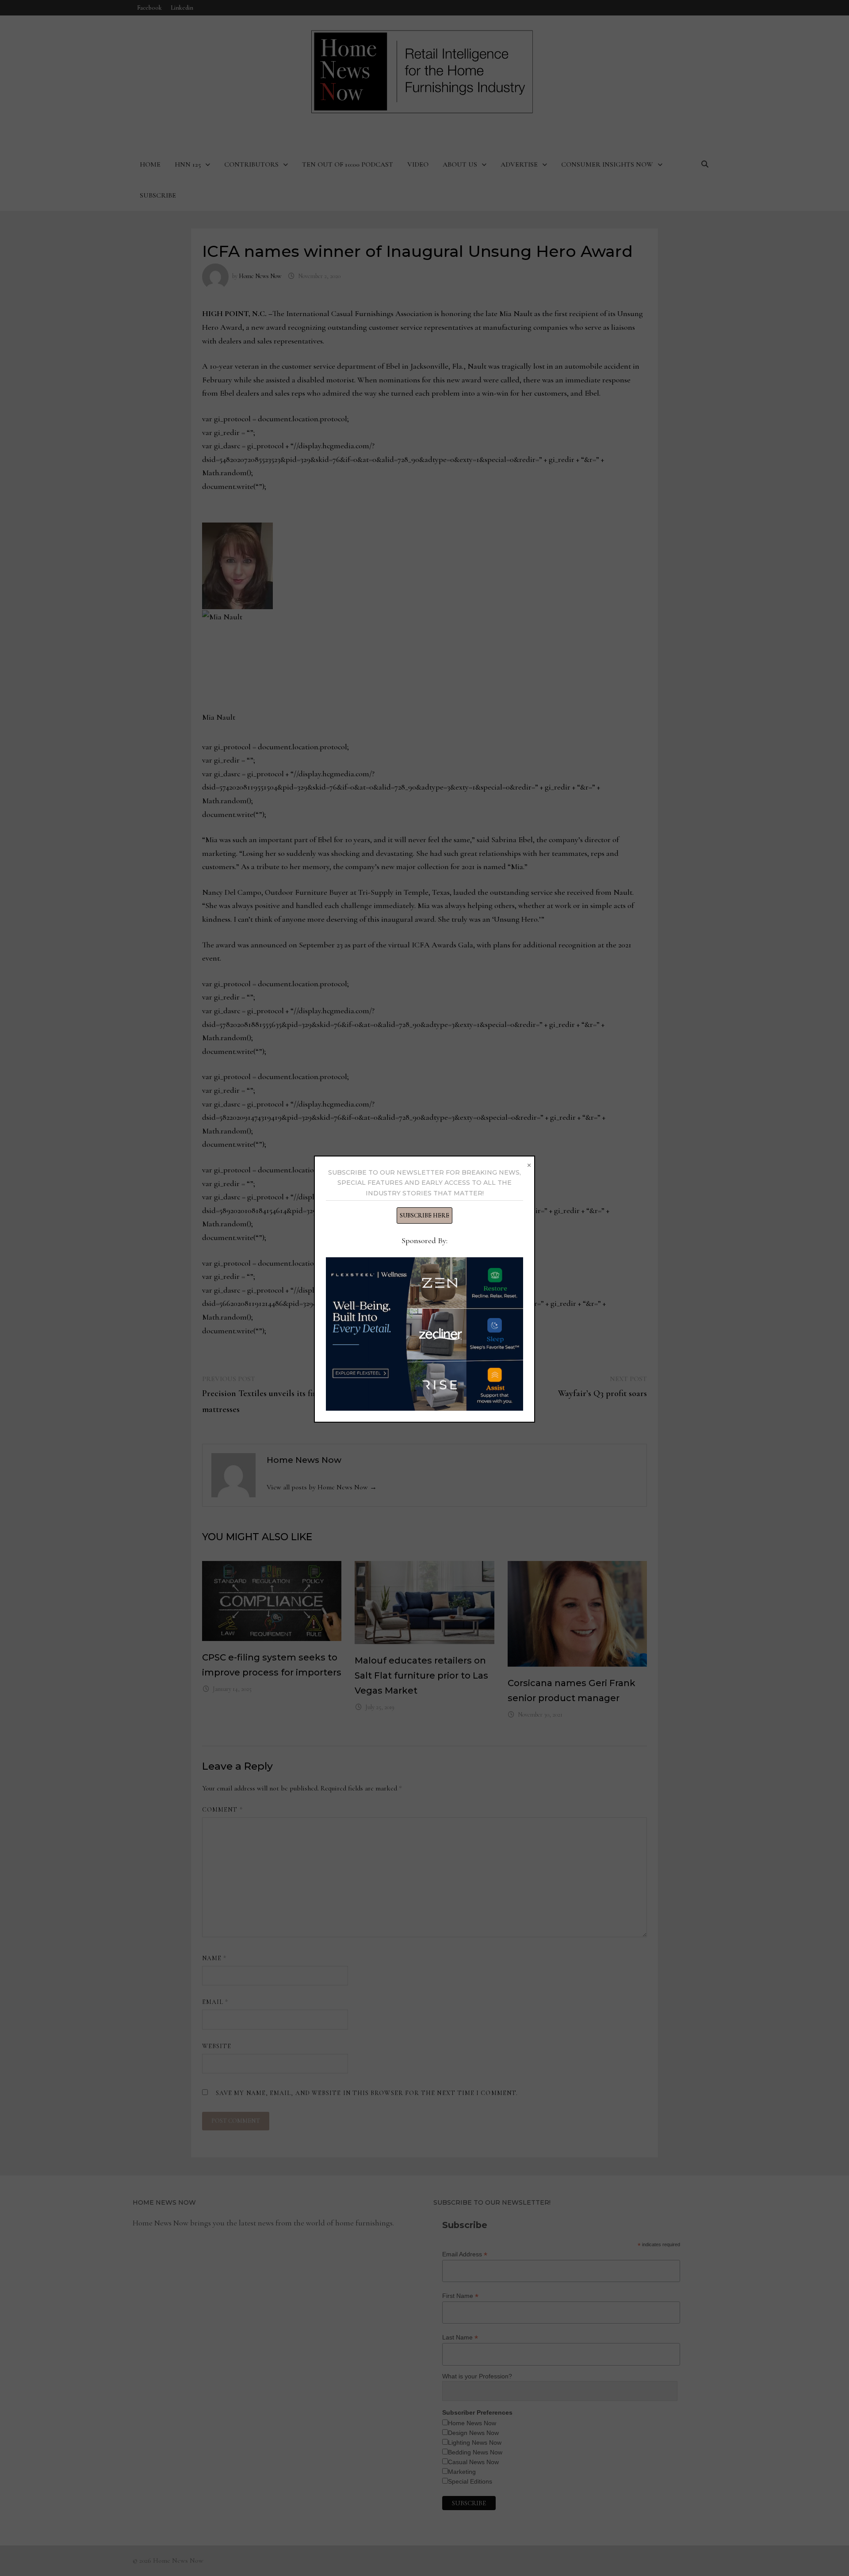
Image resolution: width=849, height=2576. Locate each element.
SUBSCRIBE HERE (424, 1215)
